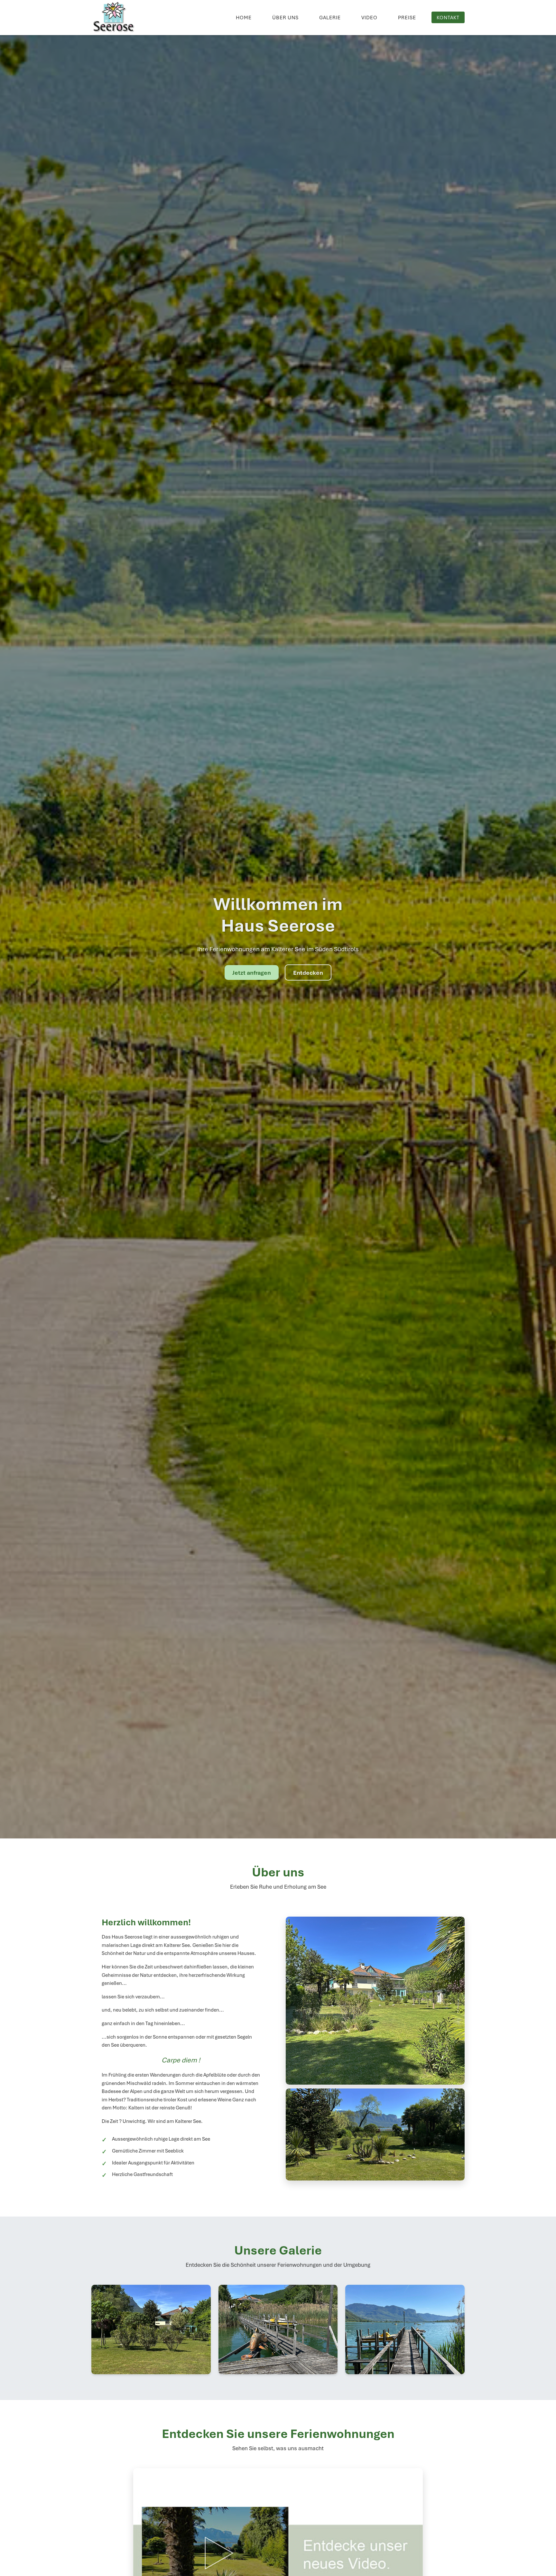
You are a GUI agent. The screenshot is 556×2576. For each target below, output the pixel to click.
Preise (407, 17)
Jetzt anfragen (252, 972)
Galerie (330, 17)
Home (244, 17)
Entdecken (308, 972)
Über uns (285, 17)
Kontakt (448, 17)
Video (369, 17)
